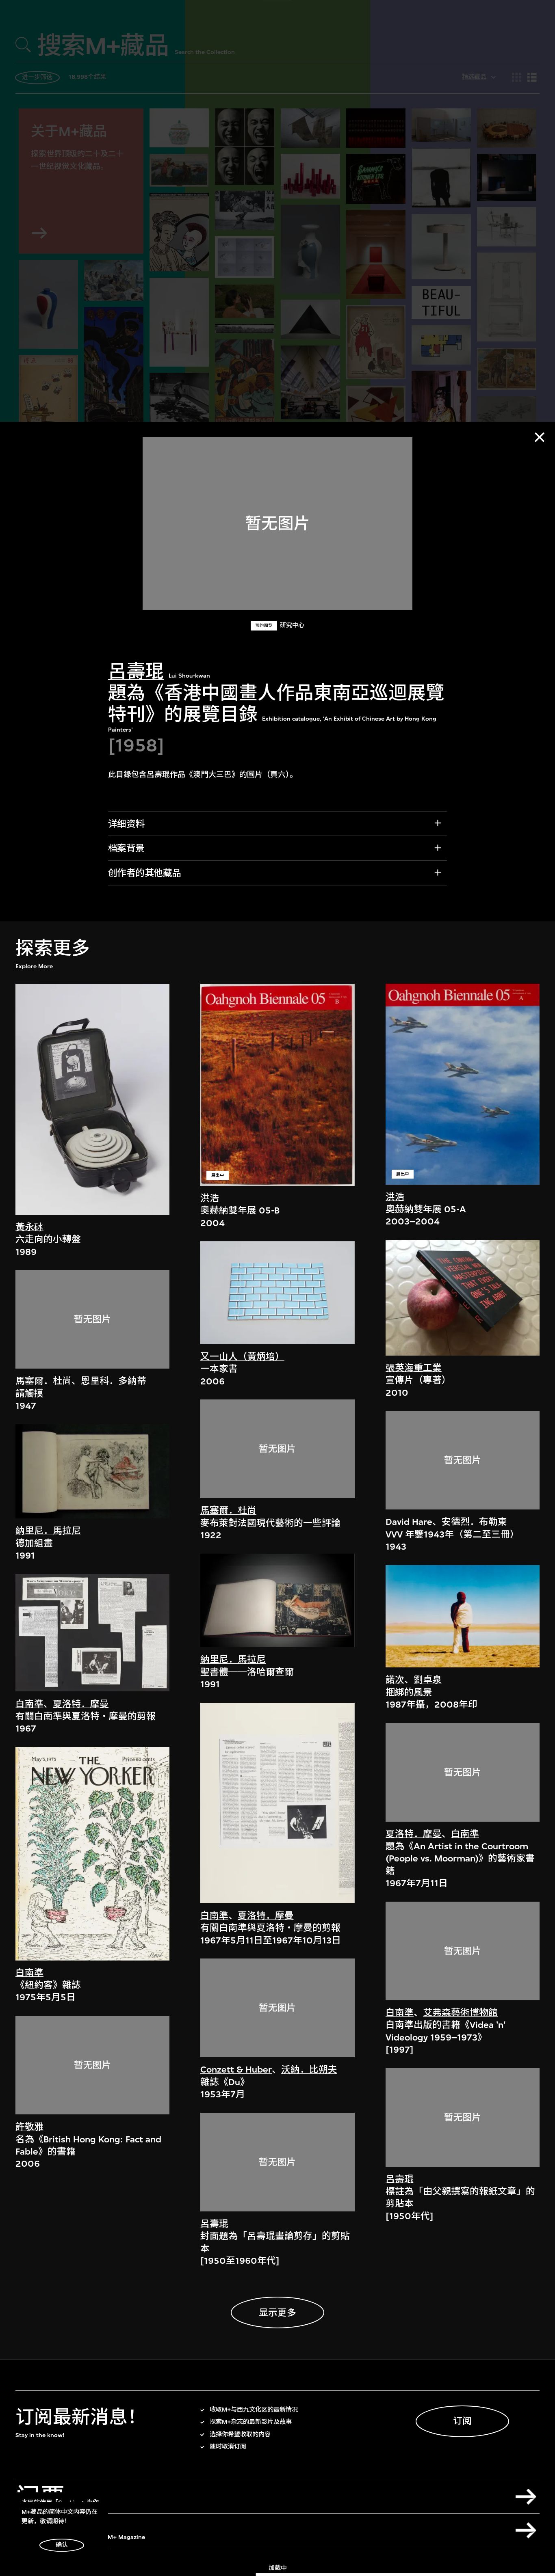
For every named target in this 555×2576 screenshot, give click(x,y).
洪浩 (210, 1198)
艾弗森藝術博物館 (460, 2013)
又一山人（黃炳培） (242, 1357)
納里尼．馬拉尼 (48, 1531)
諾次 (395, 1680)
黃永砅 (29, 1227)
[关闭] (540, 437)
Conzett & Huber (236, 2070)
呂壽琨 (136, 672)
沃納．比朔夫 (309, 2070)
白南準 (29, 1704)
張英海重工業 (414, 1368)
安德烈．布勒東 (474, 1522)
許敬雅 (29, 2127)
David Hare (409, 1522)
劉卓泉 (428, 1680)
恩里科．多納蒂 (114, 1381)
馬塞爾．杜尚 (43, 1381)
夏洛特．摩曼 (81, 1704)
